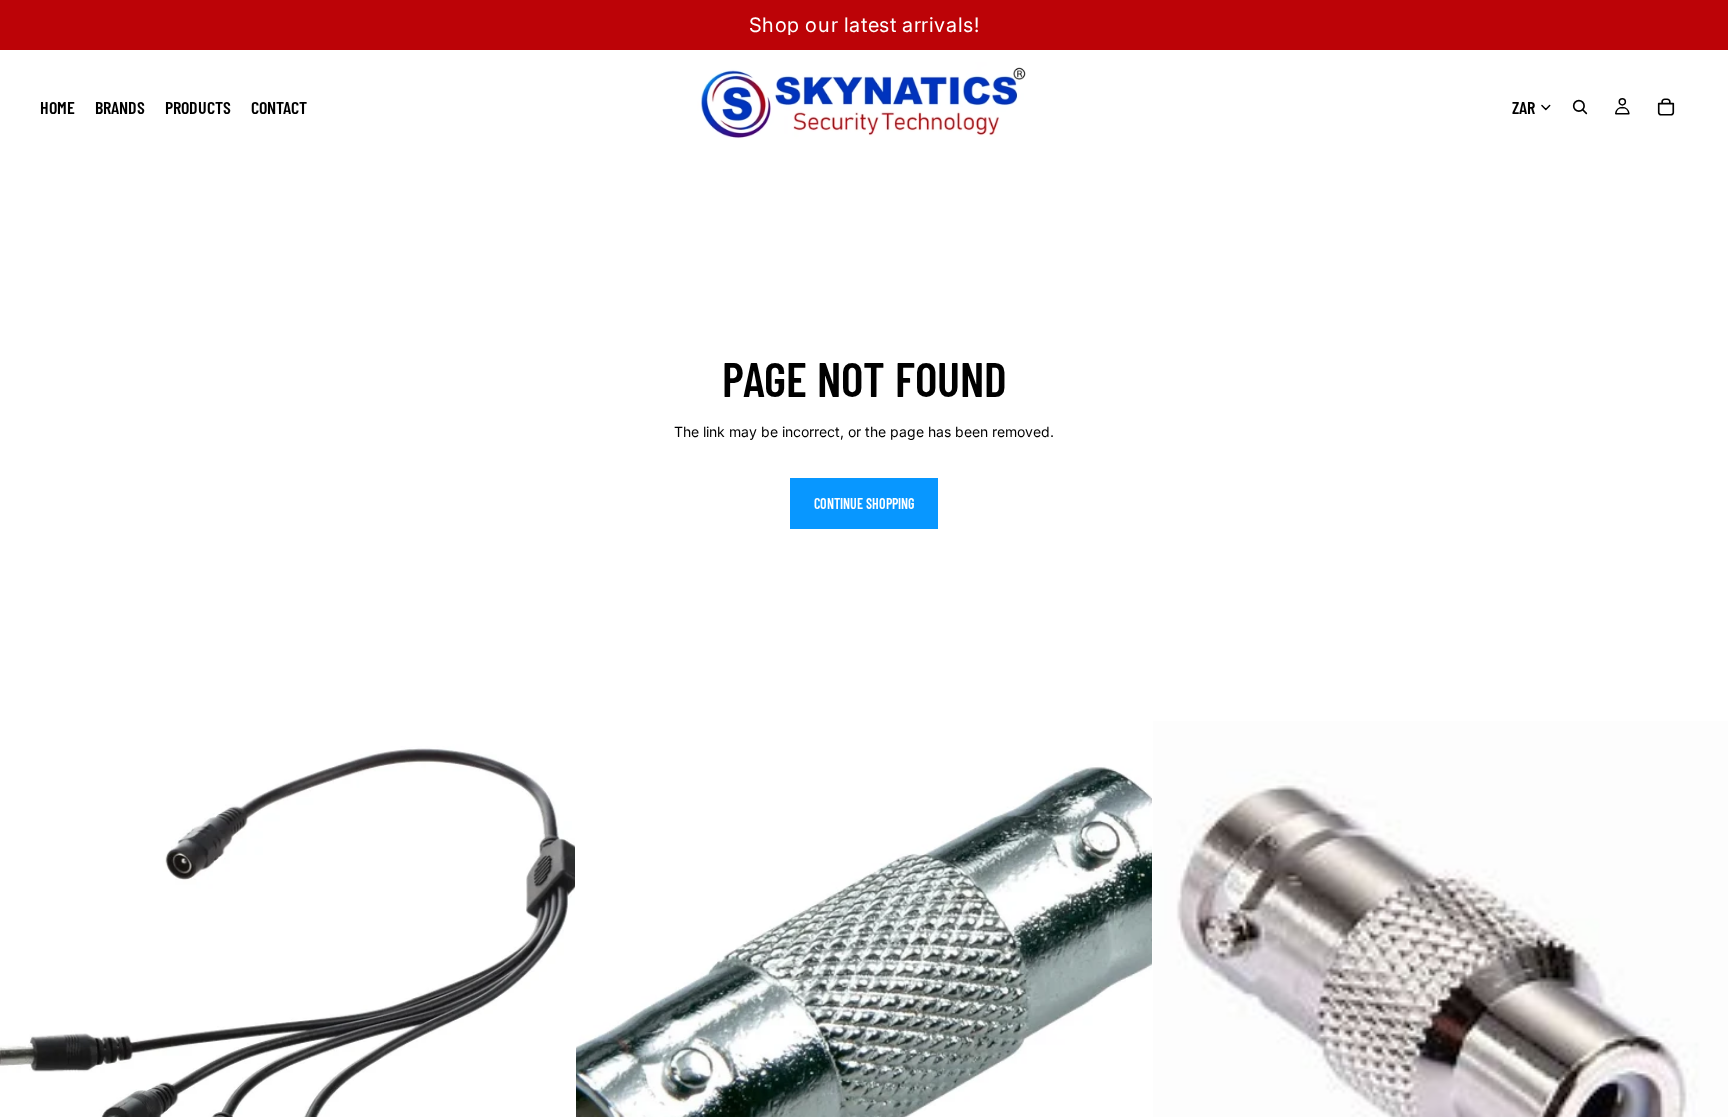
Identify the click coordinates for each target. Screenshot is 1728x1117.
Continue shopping (864, 503)
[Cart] (1666, 107)
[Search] (1580, 107)
